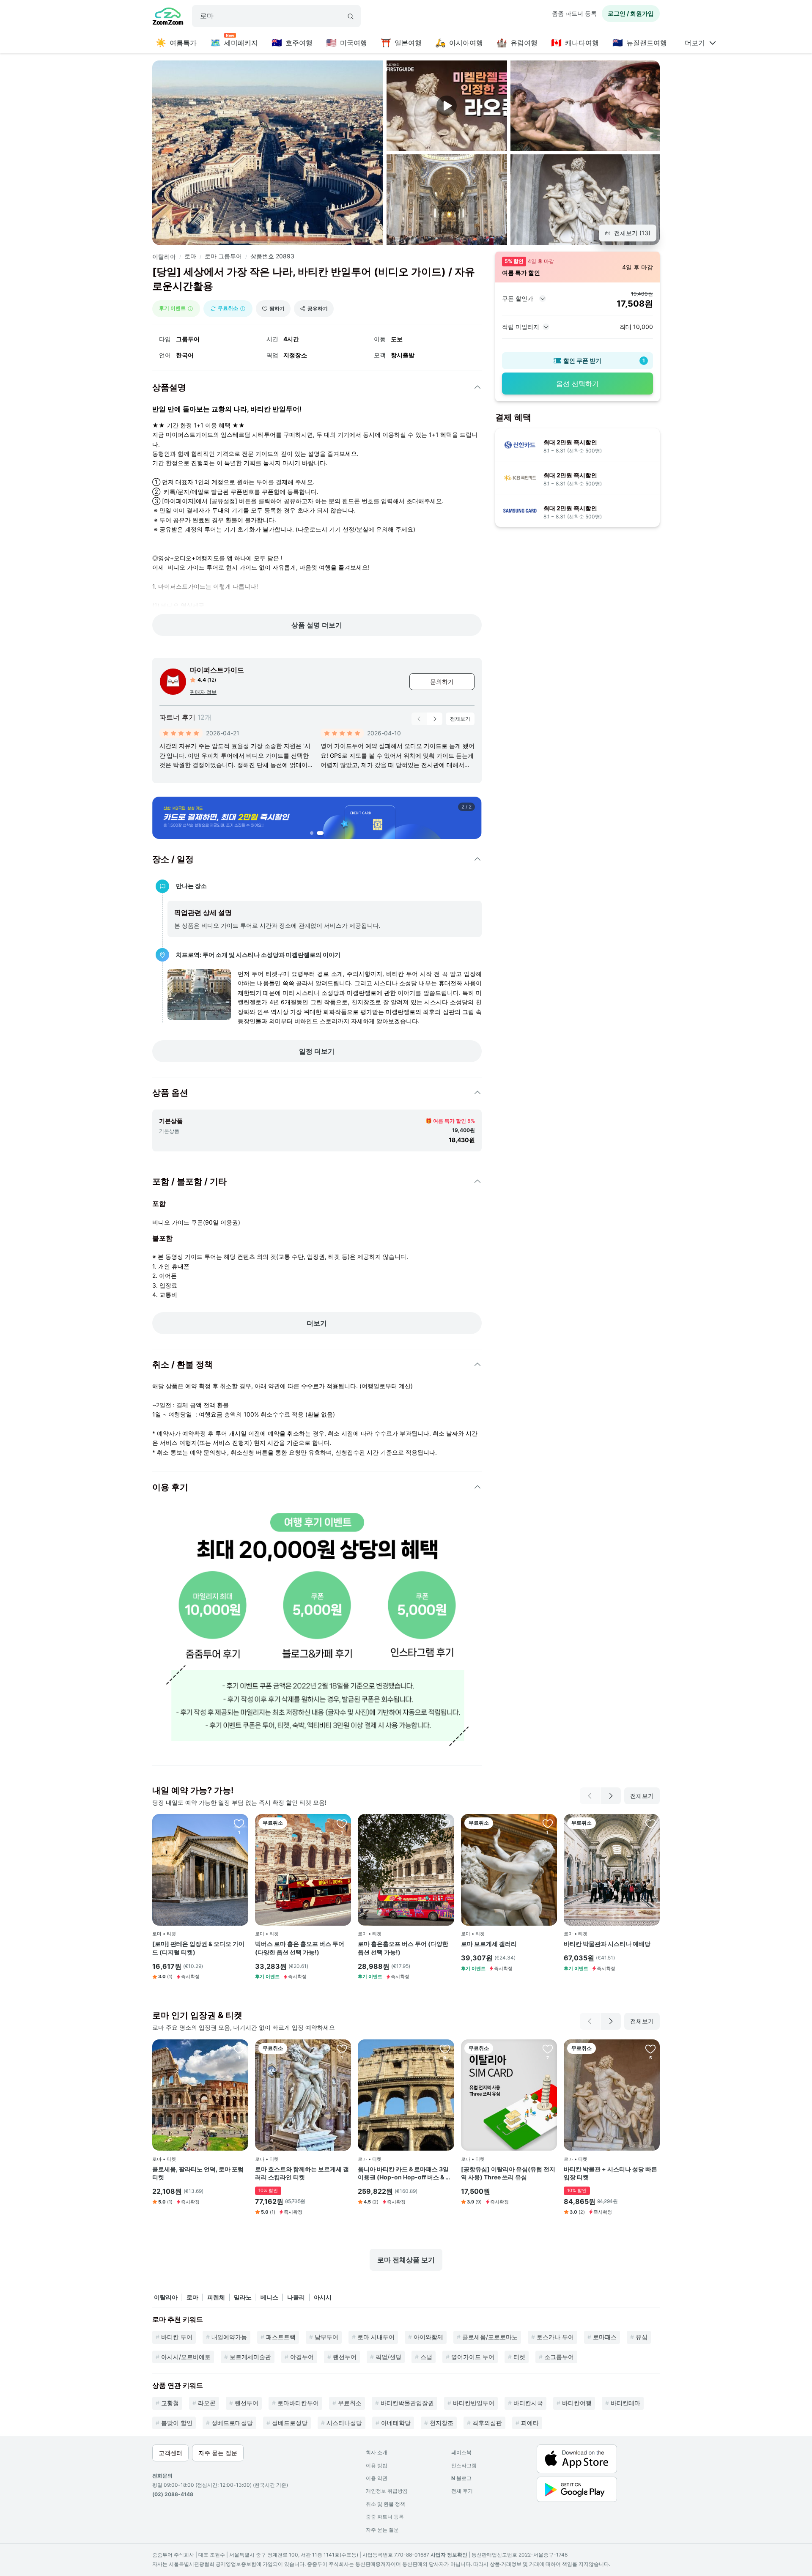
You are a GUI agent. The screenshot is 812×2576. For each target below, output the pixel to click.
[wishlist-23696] (239, 1823)
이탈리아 (164, 256)
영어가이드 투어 (473, 2357)
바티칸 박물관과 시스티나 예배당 (607, 1944)
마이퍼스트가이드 (217, 670)
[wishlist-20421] (342, 2049)
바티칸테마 (625, 2403)
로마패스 (605, 2337)
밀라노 (243, 2297)
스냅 (426, 2357)
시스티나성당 (344, 2423)
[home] (168, 17)
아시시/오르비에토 (186, 2357)
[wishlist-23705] (445, 1823)
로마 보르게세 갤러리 (489, 1944)
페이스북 (461, 2452)
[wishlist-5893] (650, 2049)
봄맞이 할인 (177, 2423)
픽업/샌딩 (388, 2357)
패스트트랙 (281, 2337)
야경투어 (302, 2357)
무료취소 (350, 2403)
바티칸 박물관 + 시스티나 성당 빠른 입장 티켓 (610, 2173)
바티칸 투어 (177, 2337)
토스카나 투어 (555, 2337)
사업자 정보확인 (449, 2555)
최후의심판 (487, 2423)
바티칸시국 (528, 2403)
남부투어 (326, 2337)
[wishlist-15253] (548, 2049)
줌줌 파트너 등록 (574, 13)
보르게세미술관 (250, 2357)
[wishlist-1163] (445, 2049)
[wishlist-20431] (239, 2049)
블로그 (461, 2478)
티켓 (519, 2357)
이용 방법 (377, 2465)
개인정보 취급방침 (387, 2491)
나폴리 (296, 2297)
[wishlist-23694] (548, 1823)
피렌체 (216, 2297)
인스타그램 (464, 2465)
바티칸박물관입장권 (407, 2403)
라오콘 (207, 2403)
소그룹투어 (559, 2357)
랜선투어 (345, 2357)
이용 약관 (377, 2478)
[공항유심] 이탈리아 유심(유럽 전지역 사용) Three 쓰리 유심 (508, 2173)
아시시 (323, 2297)
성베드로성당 (290, 2423)
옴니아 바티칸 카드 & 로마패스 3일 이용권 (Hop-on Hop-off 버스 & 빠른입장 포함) (405, 2173)
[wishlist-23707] (342, 1823)
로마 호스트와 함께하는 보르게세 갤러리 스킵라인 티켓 (302, 2173)
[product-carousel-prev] (419, 719)
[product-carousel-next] (435, 719)
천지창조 (442, 2423)
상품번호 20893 (272, 256)
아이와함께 (428, 2337)
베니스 (269, 2297)
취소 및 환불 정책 (385, 2504)
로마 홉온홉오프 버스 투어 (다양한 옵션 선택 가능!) (403, 1948)
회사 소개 (377, 2452)
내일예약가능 (229, 2337)
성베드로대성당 (232, 2423)
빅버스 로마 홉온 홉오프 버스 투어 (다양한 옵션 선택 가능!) (300, 1948)
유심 (642, 2337)
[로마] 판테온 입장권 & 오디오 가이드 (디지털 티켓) (198, 1948)
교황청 (170, 2403)
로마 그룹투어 (223, 256)
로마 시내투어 (376, 2337)
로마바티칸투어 (298, 2403)
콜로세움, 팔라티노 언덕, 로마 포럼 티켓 (198, 2173)
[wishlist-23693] (650, 1823)
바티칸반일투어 (474, 2403)
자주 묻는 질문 (382, 2530)
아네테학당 (396, 2423)
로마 (190, 256)
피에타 (530, 2423)
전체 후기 (462, 2491)
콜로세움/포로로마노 (490, 2337)
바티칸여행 (577, 2403)
